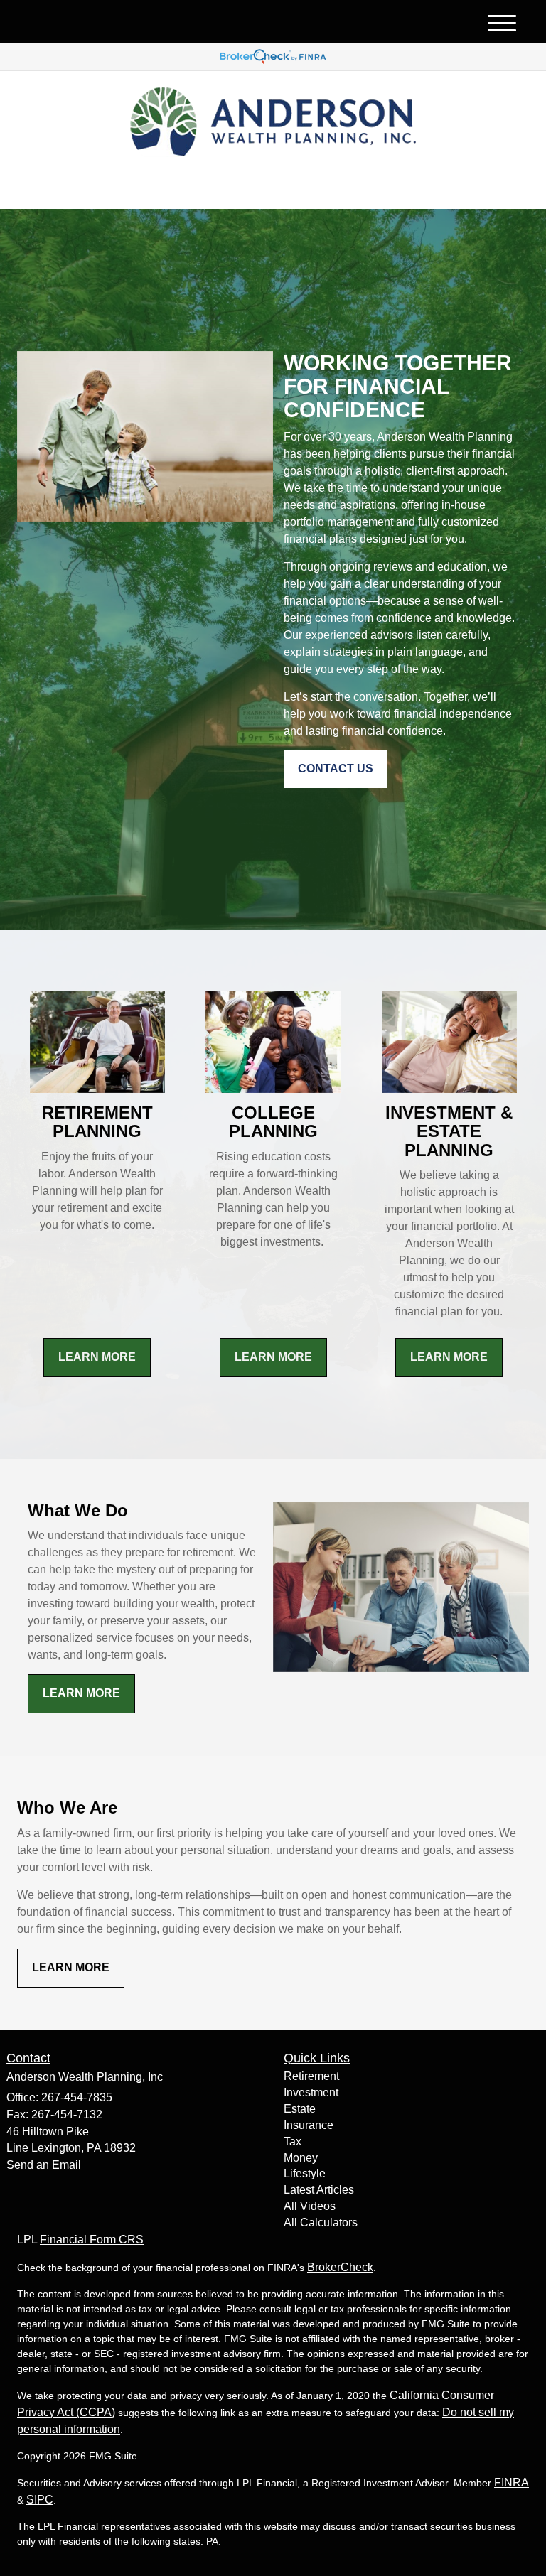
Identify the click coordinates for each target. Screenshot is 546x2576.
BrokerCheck (340, 2267)
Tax (293, 2141)
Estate (300, 2109)
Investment (311, 2092)
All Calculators (321, 2222)
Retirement (311, 2076)
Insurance (309, 2125)
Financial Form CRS (92, 2240)
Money (301, 2158)
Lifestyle (305, 2173)
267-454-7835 (404, 186)
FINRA (512, 2483)
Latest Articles (319, 2190)
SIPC (40, 2500)
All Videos (310, 2206)
